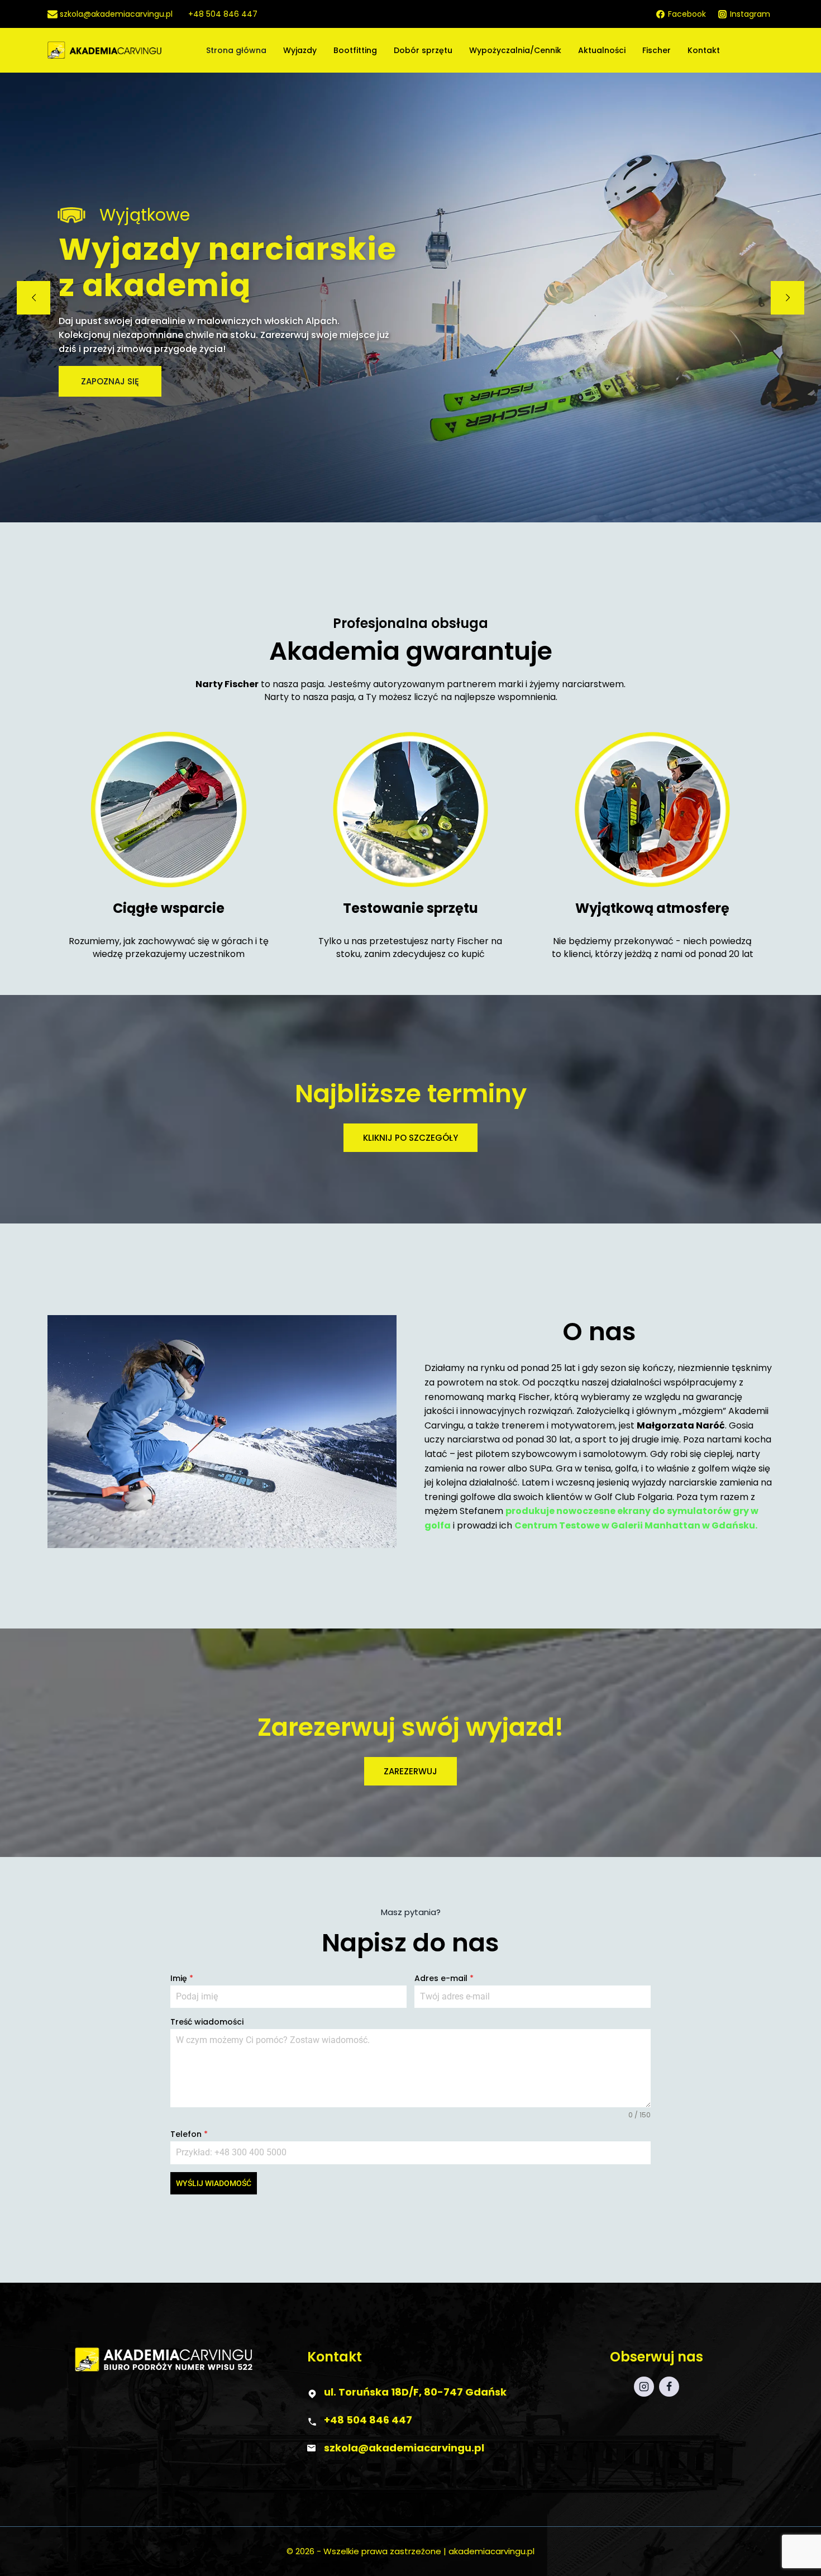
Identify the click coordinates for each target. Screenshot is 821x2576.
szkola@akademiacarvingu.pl (404, 2448)
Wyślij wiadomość (214, 2183)
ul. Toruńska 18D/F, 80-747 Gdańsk (415, 2392)
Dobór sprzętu (423, 50)
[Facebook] (669, 2387)
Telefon (189, 2134)
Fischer (657, 50)
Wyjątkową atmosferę (652, 908)
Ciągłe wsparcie (169, 908)
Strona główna (236, 50)
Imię (182, 1978)
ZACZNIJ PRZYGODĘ (122, 353)
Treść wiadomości (207, 2022)
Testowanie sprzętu (410, 908)
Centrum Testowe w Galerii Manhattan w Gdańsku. (636, 1525)
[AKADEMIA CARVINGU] (124, 51)
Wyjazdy (300, 50)
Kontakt (704, 50)
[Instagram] (644, 2387)
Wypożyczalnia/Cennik (515, 50)
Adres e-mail (444, 1978)
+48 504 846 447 (368, 2420)
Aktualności (602, 50)
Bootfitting (355, 50)
